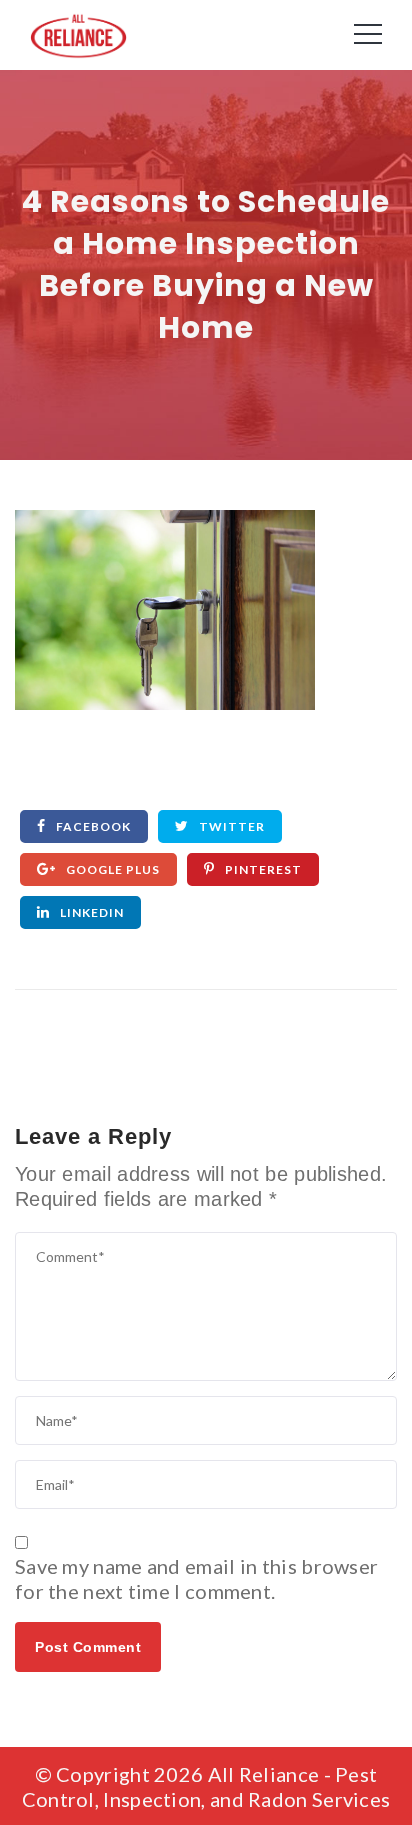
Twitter (230, 826)
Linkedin (90, 912)
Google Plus (111, 869)
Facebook (92, 826)
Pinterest (262, 869)
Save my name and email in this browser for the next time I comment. (196, 1578)
